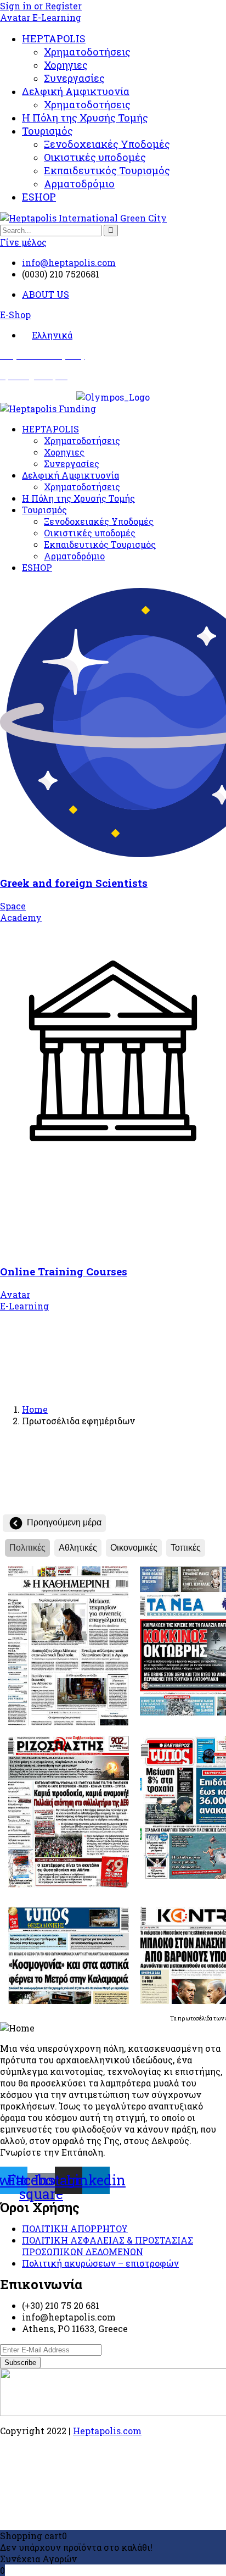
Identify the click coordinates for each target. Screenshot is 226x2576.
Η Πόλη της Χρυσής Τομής (85, 118)
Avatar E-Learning (41, 17)
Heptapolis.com (107, 2431)
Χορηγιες (66, 65)
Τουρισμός (47, 131)
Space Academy (21, 912)
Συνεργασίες (74, 78)
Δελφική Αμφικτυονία (76, 91)
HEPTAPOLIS (54, 38)
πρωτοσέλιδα (195, 2019)
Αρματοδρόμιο (79, 184)
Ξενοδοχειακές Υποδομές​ (107, 144)
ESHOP (39, 197)
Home (35, 1409)
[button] (15, 315)
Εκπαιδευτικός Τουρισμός (107, 170)
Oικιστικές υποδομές (95, 157)
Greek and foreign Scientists (74, 883)
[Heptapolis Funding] (48, 409)
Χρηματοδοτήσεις (87, 52)
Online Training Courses (64, 1271)
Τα (174, 2019)
